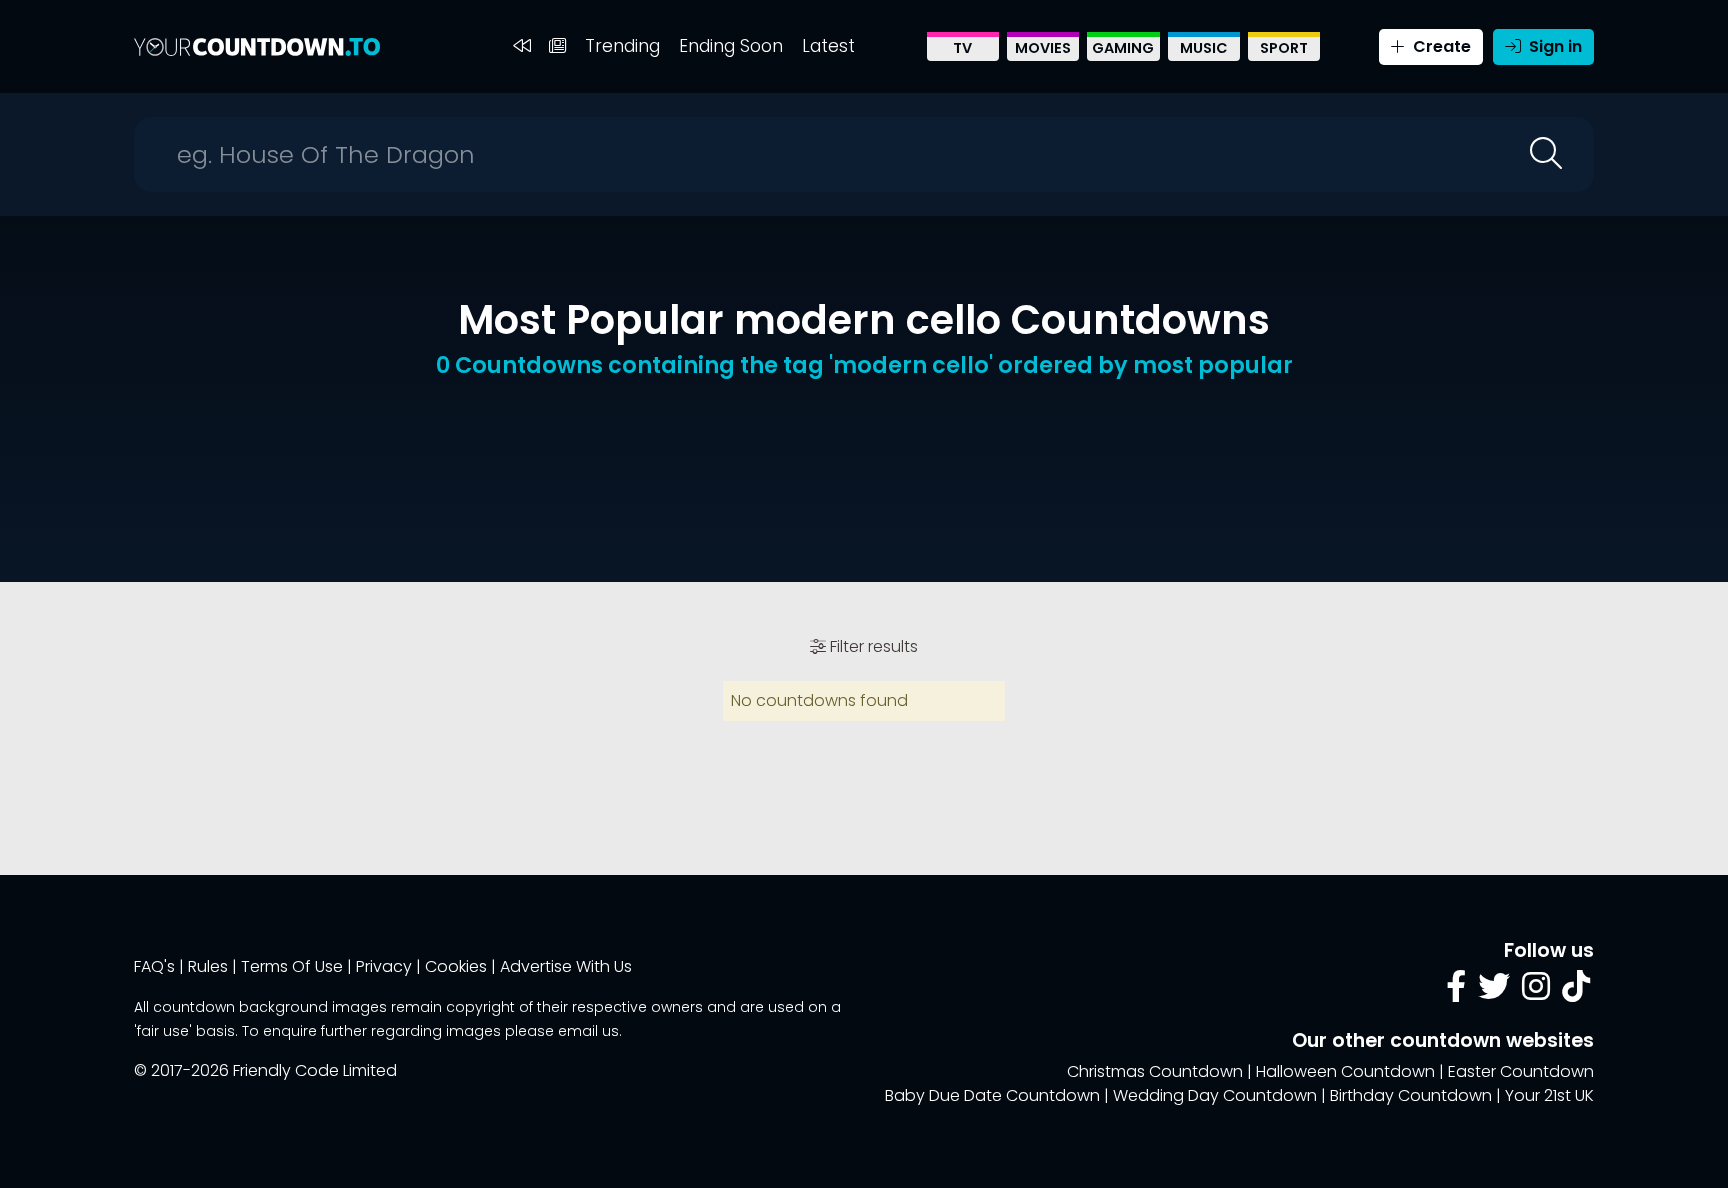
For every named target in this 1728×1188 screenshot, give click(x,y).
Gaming (1123, 48)
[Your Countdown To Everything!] (257, 46)
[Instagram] (1536, 992)
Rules (208, 966)
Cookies (456, 966)
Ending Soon (731, 46)
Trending (622, 46)
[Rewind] (521, 46)
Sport (1284, 48)
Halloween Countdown (1345, 1071)
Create (1440, 46)
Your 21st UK (1549, 1095)
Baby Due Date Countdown (992, 1095)
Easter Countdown (1521, 1071)
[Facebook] (1456, 992)
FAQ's (154, 966)
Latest (828, 46)
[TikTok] (1576, 992)
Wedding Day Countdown (1215, 1095)
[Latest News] (557, 46)
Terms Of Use (292, 966)
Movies (1043, 48)
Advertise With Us (566, 966)
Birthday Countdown (1411, 1095)
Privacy (384, 966)
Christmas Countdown (1155, 1071)
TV (962, 48)
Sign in (1553, 46)
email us (588, 1031)
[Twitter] (1494, 992)
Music (1204, 48)
